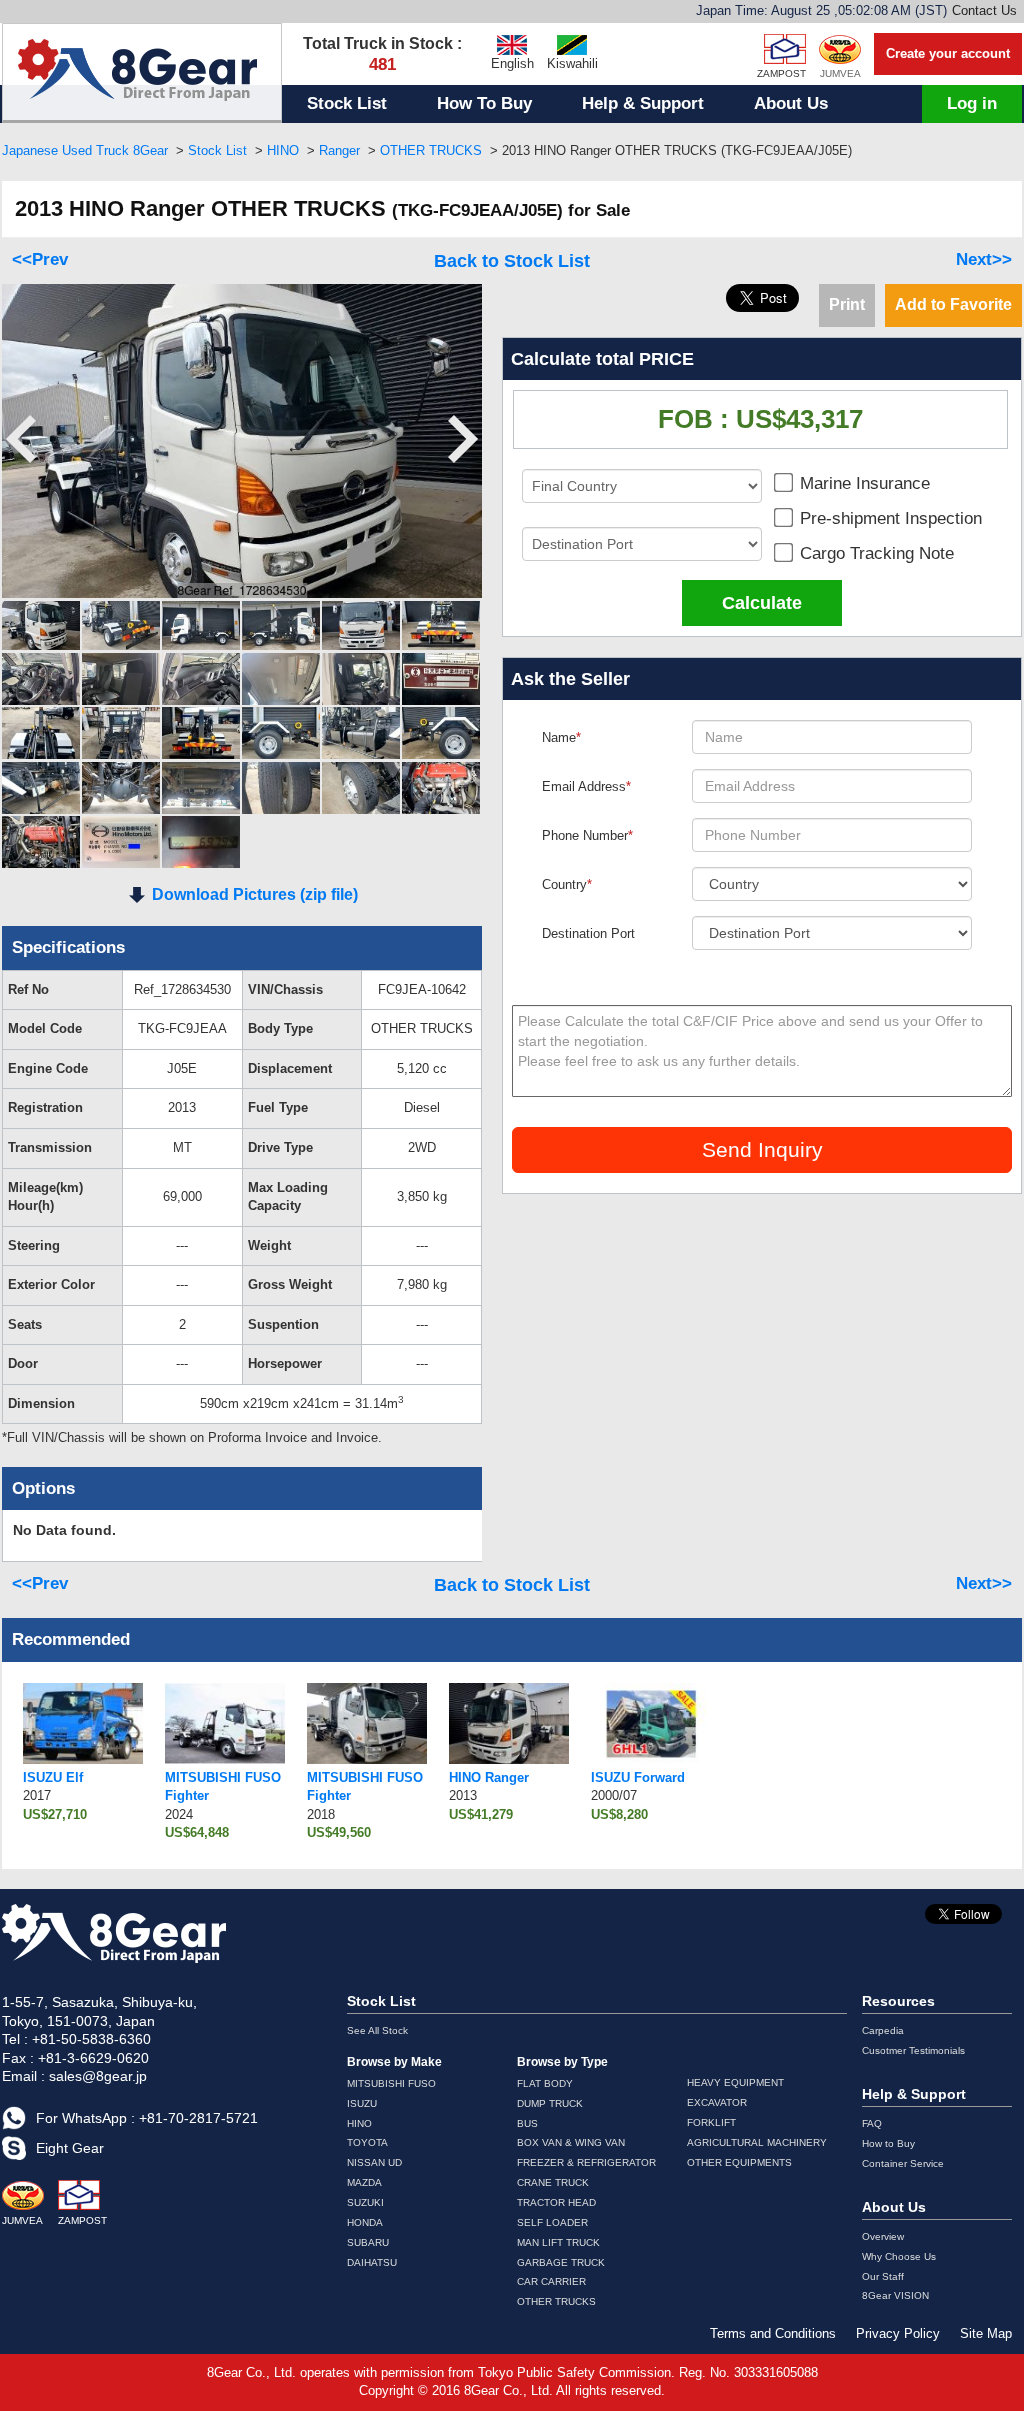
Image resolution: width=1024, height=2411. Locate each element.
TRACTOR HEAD (556, 2202)
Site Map (986, 2333)
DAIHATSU (372, 2262)
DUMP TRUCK (550, 2103)
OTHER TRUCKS (431, 150)
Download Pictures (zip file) (255, 894)
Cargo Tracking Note (874, 554)
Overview (883, 2236)
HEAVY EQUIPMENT (735, 2082)
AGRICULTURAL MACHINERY (757, 2142)
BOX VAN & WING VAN (571, 2142)
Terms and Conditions (773, 2333)
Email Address (586, 786)
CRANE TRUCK (553, 2182)
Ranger (339, 150)
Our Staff (883, 2276)
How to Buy (888, 2143)
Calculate (762, 603)
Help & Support (643, 103)
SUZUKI (365, 2202)
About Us (791, 103)
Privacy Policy (898, 2333)
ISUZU (362, 2103)
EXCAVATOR (717, 2102)
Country (567, 884)
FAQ (872, 2123)
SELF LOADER (552, 2222)
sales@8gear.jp (98, 2076)
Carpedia (883, 2030)
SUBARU (368, 2242)
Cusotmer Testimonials (913, 2050)
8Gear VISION (895, 2295)
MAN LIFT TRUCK (558, 2242)
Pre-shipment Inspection (888, 519)
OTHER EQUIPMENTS (739, 2162)
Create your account (948, 53)
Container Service (903, 2163)
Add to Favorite (953, 304)
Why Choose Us (899, 2256)
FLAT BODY (545, 2083)
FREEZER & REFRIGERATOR (586, 2162)
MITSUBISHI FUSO (391, 2083)
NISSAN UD (374, 2162)
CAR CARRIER (551, 2281)
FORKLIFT (711, 2122)
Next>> (984, 259)
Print (847, 304)
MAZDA (364, 2182)
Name (561, 737)
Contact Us (984, 10)
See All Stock (377, 2030)
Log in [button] (972, 103)
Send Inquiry (762, 1149)
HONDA (365, 2222)
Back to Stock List (512, 261)
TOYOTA (367, 2142)
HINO (283, 150)
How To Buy (484, 103)
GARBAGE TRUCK (561, 2262)
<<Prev (40, 259)
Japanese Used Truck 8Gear (85, 150)
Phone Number (587, 835)
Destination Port (588, 933)
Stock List (347, 103)
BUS (527, 2123)
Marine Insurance (862, 484)
